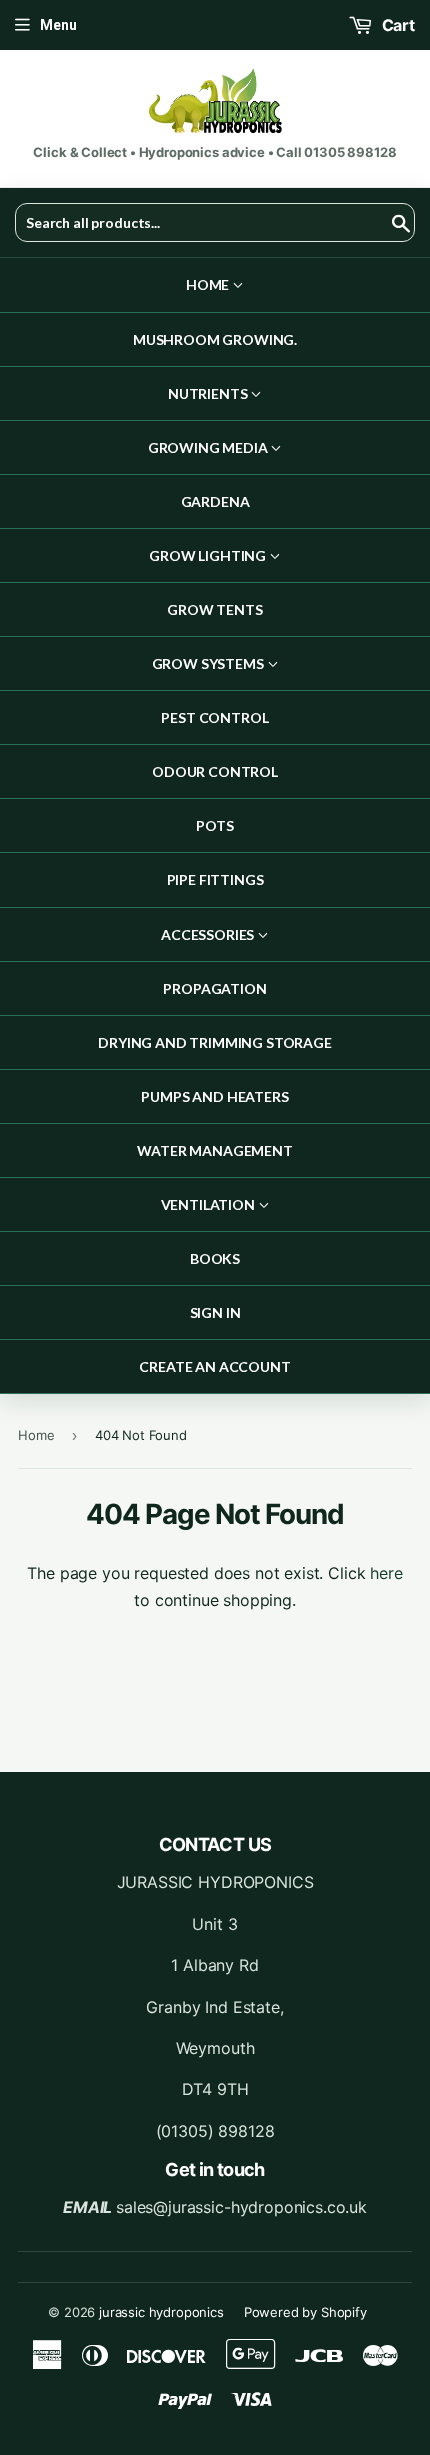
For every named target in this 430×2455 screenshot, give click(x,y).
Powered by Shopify (305, 2312)
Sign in (215, 1312)
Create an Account (214, 1366)
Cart (396, 25)
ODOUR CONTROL (215, 771)
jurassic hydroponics (161, 2312)
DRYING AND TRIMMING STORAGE (215, 1042)
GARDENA (215, 501)
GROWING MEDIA (209, 447)
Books (215, 1258)
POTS (214, 825)
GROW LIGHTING (209, 555)
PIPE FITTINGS (215, 879)
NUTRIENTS (209, 393)
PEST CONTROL (214, 717)
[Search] (392, 223)
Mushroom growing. (215, 339)
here (386, 1573)
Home (209, 284)
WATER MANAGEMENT (214, 1150)
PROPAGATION (214, 988)
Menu (58, 25)
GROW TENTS (214, 609)
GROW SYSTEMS (209, 663)
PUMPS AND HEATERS (214, 1096)
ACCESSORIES (209, 934)
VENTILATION (209, 1204)
